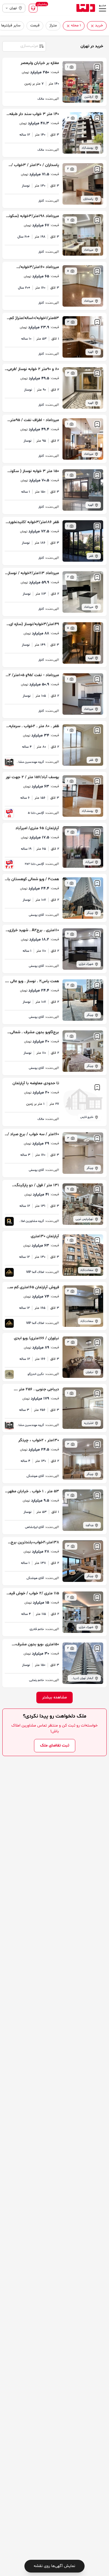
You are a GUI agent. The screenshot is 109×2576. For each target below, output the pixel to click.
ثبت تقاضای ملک (55, 1745)
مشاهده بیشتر (54, 1697)
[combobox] (24, 46)
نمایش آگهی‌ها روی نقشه (54, 2566)
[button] (92, 26)
